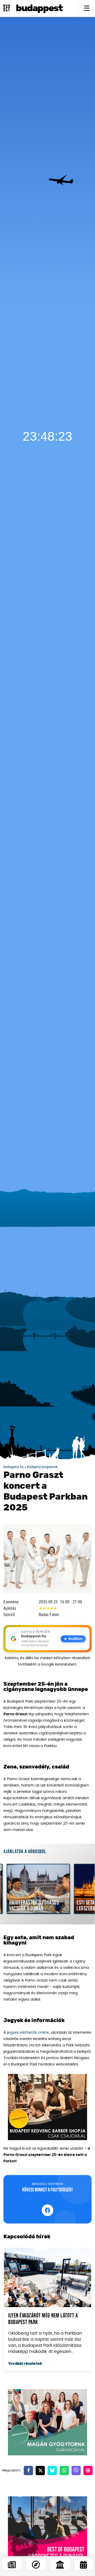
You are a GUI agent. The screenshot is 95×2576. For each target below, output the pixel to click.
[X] (40, 2471)
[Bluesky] (52, 2471)
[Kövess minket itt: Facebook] (47, 2210)
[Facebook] (28, 2471)
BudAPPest (39, 8)
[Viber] (76, 2471)
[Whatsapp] (64, 2471)
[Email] (88, 2471)
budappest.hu (14, 1467)
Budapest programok (42, 1467)
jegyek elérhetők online (28, 2033)
